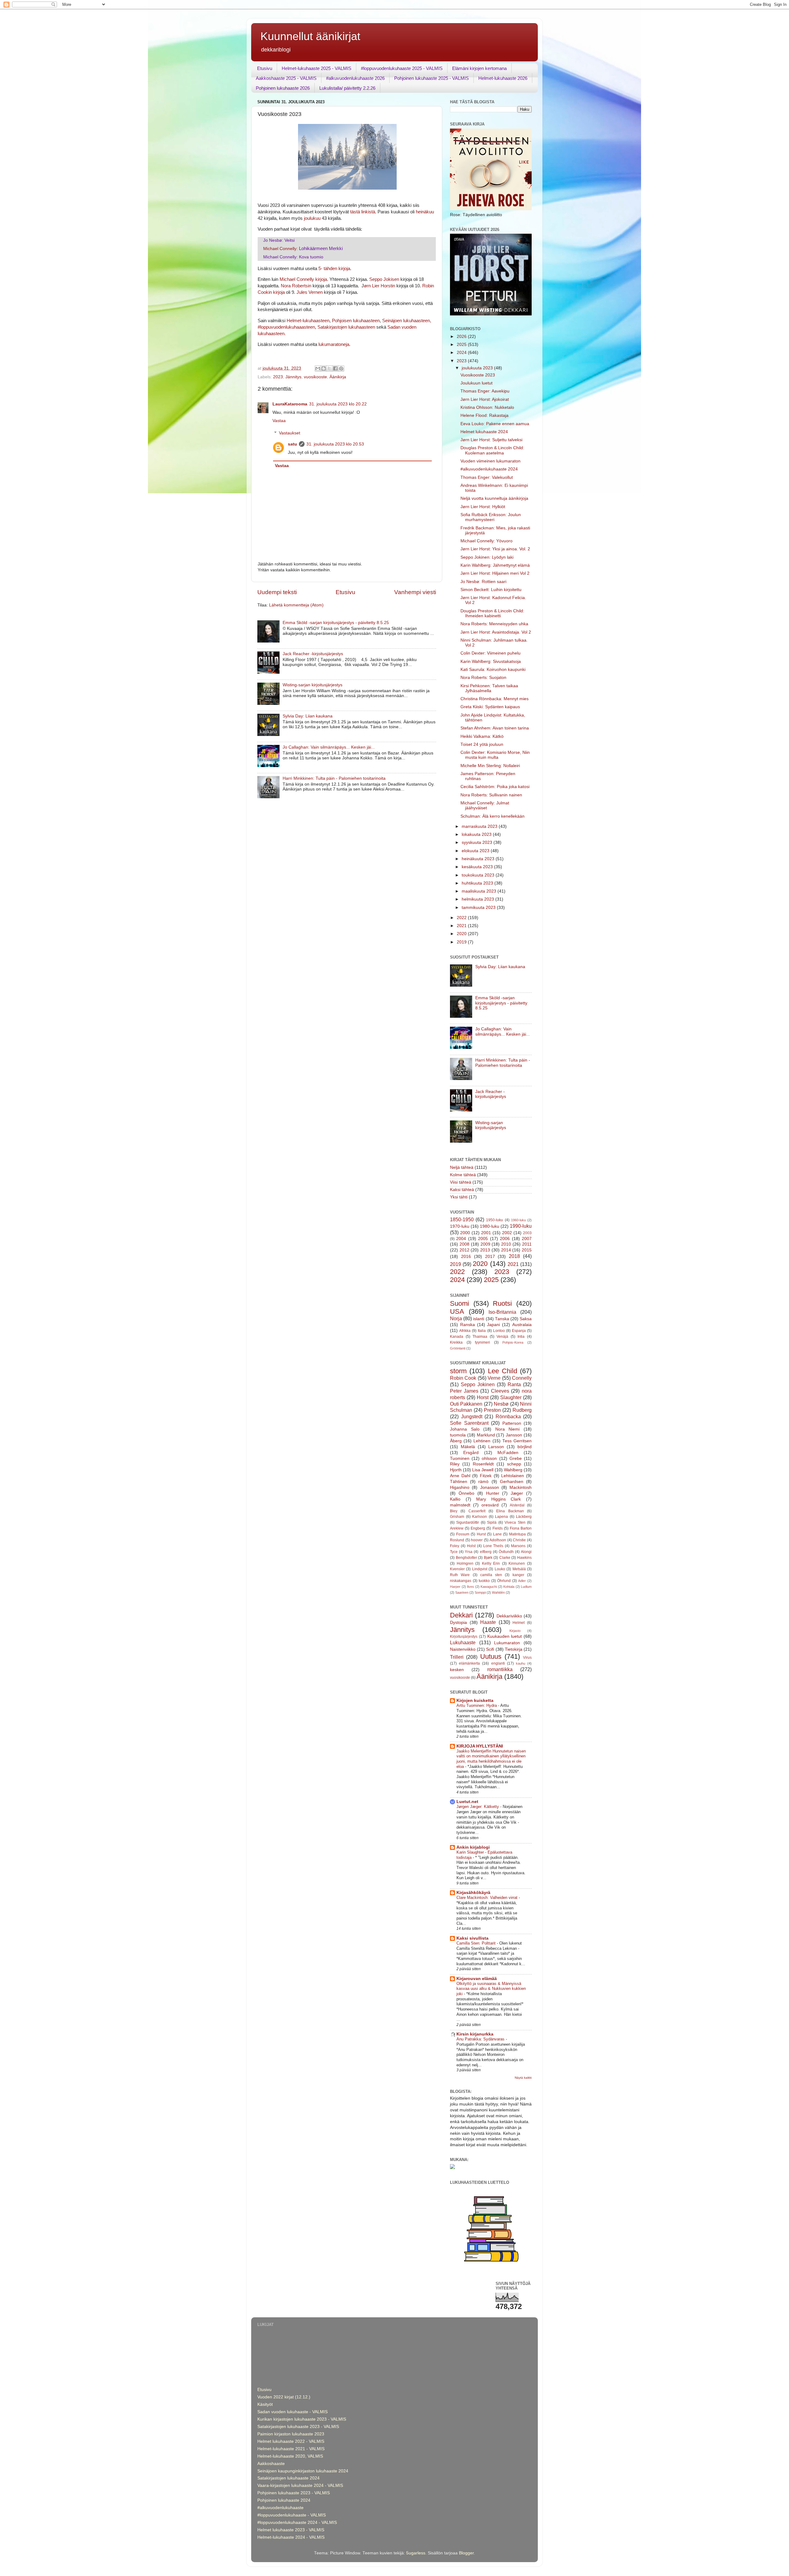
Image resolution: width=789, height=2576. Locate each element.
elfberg (486, 1552)
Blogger (466, 2553)
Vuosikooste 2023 (478, 375)
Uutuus (491, 1656)
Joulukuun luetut (476, 383)
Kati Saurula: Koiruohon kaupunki (493, 670)
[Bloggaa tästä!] (324, 368)
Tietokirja (514, 1649)
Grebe (516, 1459)
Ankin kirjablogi (473, 1847)
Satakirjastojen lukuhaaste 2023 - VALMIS (298, 2427)
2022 (462, 918)
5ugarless (416, 2553)
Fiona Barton (521, 1528)
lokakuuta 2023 (477, 834)
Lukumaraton (507, 1643)
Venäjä (502, 1337)
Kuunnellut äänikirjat (310, 36)
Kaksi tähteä (462, 1190)
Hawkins (524, 1558)
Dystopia (458, 1623)
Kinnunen (517, 1563)
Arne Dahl (460, 1476)
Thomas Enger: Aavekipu (485, 391)
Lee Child (503, 1371)
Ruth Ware (460, 1575)
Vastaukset (290, 433)
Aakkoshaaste (271, 2464)
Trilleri (457, 1657)
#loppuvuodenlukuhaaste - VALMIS (292, 2515)
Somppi (480, 1592)
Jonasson (490, 1487)
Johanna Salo (465, 1429)
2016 (466, 1257)
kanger (518, 1575)
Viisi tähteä (461, 1182)
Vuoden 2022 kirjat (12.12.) (284, 2397)
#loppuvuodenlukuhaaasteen (286, 327)
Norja (456, 1318)
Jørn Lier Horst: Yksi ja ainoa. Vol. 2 (495, 549)
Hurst (481, 1534)
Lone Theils (493, 1546)
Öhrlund (504, 1581)
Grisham (457, 1517)
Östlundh (506, 1552)
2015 (527, 1250)
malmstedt (460, 1505)
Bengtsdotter (466, 1558)
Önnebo (466, 1493)
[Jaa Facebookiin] (335, 368)
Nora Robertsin (296, 286)
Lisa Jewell (483, 1470)
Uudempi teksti (277, 592)
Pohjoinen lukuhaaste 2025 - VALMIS (431, 78)
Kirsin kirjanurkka (475, 2034)
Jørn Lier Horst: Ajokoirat (485, 399)
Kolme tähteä (463, 1175)
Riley (455, 1464)
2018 (514, 1256)
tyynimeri (482, 1342)
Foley (455, 1546)
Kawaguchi (489, 1587)
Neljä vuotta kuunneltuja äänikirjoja (494, 498)
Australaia (522, 1325)
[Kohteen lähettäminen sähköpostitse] (318, 368)
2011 (527, 1244)
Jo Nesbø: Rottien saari (483, 582)
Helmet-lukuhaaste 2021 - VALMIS (291, 2449)
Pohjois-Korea (513, 1342)
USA (457, 1311)
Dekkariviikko (509, 1616)
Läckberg (524, 1517)
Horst (483, 1397)
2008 (464, 1244)
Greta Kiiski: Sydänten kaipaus (490, 707)
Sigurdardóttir (468, 1522)
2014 (506, 1250)
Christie (519, 1540)
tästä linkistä (363, 212)
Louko (500, 1569)
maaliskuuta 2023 (480, 891)
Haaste (488, 1622)
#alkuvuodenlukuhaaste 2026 (355, 78)
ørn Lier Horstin (380, 286)
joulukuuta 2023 (478, 368)
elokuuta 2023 (476, 851)
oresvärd (490, 1505)
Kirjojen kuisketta (475, 1701)
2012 (464, 1250)
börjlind (525, 1447)
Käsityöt (265, 2404)
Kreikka (456, 1342)
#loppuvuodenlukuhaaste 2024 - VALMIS (297, 2523)
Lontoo (499, 1331)
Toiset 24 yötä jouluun (482, 744)
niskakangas (461, 1581)
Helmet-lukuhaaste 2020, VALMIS (290, 2456)
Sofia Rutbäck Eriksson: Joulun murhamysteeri (491, 517)
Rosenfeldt (483, 1464)
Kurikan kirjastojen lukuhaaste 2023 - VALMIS (302, 2419)
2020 (462, 934)
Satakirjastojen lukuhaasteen (346, 327)
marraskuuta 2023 (480, 826)
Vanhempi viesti (415, 592)
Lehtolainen (513, 1476)
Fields (498, 1528)
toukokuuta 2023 (479, 875)
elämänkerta (469, 1663)
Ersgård (471, 1453)
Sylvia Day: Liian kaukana (308, 716)
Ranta (514, 1384)
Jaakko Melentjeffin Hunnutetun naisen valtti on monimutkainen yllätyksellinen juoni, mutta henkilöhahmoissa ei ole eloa (491, 1759)
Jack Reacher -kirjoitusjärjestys (313, 654)
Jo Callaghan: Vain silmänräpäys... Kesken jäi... (329, 747)
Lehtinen (482, 1441)
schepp (514, 1464)
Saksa (526, 1319)
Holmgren (465, 1563)
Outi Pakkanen (466, 1404)
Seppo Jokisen (384, 279)
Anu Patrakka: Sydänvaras (481, 2039)
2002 (507, 1233)
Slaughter (511, 1397)
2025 (462, 345)
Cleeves (500, 1391)
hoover (477, 1540)
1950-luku (495, 1220)
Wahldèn (498, 1592)
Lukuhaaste (463, 1642)
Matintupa (517, 1534)
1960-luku (518, 1220)
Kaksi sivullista (472, 1938)
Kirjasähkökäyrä (473, 1893)
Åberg (456, 1441)
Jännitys (293, 377)
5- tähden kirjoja (334, 269)
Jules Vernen (310, 292)
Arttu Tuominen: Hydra (477, 1705)
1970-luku (460, 1226)
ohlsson (489, 1459)
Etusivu (265, 68)
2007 (527, 1239)
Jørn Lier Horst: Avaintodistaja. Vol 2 (496, 632)
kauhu (521, 1663)
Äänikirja (338, 377)
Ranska (468, 1325)
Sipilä (492, 1522)
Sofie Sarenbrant (469, 1423)
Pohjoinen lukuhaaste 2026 (283, 88)
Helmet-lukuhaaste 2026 (503, 78)
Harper (455, 1587)
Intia (521, 1337)
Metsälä (519, 1569)
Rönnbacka (508, 1416)
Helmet (519, 1623)
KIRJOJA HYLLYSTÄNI (480, 1746)
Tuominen (460, 1459)
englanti (498, 1663)
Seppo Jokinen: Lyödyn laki (487, 557)
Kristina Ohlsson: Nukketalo (487, 407)
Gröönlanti (458, 1348)
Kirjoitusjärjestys (464, 1637)
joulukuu (312, 218)
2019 (462, 942)
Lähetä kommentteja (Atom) (296, 605)
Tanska (502, 1319)
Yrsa (469, 1552)
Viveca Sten (515, 1522)
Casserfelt (477, 1511)
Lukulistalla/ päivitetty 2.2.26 (347, 88)
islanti (479, 1319)
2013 (485, 1250)
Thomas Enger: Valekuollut (487, 477)
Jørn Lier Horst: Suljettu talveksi (491, 440)
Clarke (505, 1558)
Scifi (490, 1649)
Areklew (457, 1528)
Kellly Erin (491, 1563)
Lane (497, 1534)
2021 (462, 926)
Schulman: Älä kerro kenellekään (493, 816)
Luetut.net (467, 1802)
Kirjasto (515, 1631)
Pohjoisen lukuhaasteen (356, 321)
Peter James (464, 1391)
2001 (486, 1233)
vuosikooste (315, 377)
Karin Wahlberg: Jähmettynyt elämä (495, 565)
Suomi (460, 1303)
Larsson (496, 1447)
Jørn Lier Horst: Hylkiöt (483, 507)
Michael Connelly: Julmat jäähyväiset (485, 805)
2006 (505, 1239)
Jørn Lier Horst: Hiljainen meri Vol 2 (495, 573)
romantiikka (500, 1669)
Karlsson (480, 1517)
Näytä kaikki (523, 2078)
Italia (482, 1331)
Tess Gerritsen (517, 1441)
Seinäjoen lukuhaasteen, (407, 321)
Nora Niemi (508, 1429)
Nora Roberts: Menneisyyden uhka (494, 624)
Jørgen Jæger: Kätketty (478, 1807)
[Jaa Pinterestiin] (341, 368)
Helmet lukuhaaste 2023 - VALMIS (291, 2530)
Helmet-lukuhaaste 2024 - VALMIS (291, 2537)
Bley (454, 1511)
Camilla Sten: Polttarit (477, 1943)
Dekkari (461, 1615)
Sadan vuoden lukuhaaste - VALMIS (292, 2412)
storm (458, 1371)
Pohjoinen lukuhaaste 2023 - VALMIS (294, 2493)
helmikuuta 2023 (478, 899)
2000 (465, 1233)
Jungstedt (472, 1416)
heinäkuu (425, 212)
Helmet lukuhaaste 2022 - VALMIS (291, 2441)
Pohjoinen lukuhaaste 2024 (284, 2500)
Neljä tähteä (462, 1167)
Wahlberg (513, 1470)
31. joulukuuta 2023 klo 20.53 (335, 444)
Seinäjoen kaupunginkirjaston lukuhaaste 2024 (303, 2471)
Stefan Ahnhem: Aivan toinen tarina (495, 728)
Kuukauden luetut (505, 1636)
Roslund (457, 1540)
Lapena (501, 1517)
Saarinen (462, 1592)
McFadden (508, 1453)
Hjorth (456, 1470)
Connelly (522, 1378)
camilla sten (491, 1575)
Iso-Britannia (502, 1312)
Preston (492, 1410)
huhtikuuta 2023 (478, 883)
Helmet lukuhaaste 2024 (484, 432)
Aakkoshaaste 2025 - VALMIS (286, 78)
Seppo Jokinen (478, 1384)
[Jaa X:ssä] (329, 368)
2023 (278, 377)
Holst (471, 1546)
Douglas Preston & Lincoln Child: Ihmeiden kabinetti (492, 613)
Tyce (454, 1552)
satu (292, 444)
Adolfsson (498, 1540)
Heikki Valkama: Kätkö (482, 736)
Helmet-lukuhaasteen (307, 321)
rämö (483, 1482)
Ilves (470, 1587)
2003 (527, 1233)
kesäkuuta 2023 (478, 867)
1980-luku (490, 1226)
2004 (461, 1239)
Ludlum (526, 1587)
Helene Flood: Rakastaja (484, 415)
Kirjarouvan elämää (477, 1979)
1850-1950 (462, 1219)
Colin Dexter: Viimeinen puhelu (491, 653)
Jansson (514, 1435)
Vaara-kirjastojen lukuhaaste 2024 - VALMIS (300, 2486)
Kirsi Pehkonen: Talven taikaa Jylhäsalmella (489, 688)
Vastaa (279, 421)
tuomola (458, 1435)
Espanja (519, 1331)
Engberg (478, 1528)
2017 (490, 1257)
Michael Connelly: (303, 249)
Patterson (512, 1423)
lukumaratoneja (334, 344)
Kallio (455, 1499)
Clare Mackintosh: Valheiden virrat (488, 1898)
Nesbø (501, 1404)
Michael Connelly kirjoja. (304, 279)
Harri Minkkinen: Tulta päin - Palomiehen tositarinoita (334, 778)
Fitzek (486, 1476)
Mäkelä (468, 1447)
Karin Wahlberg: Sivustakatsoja (491, 661)
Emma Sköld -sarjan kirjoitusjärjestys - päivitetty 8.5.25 (336, 623)
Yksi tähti (459, 1197)
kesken (457, 1670)
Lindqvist (480, 1569)
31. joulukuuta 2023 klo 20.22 (338, 404)
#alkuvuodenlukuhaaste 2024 (489, 469)
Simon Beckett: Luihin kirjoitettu (491, 590)
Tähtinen (459, 1482)
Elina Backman (510, 1511)
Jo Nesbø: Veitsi (279, 240)
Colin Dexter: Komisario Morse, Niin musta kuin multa (495, 755)
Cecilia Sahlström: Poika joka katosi (495, 787)
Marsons (518, 1546)
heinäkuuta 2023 (479, 859)
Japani (493, 1325)
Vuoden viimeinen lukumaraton (491, 461)
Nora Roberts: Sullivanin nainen (491, 795)
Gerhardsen (512, 1482)
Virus (527, 1658)
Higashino (460, 1487)
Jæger (517, 1493)
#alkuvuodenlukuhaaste (280, 2508)
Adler (522, 1581)
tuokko (484, 1581)
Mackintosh (521, 1487)
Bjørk (488, 1558)
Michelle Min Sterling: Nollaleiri (490, 766)
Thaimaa (480, 1337)
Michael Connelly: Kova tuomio (293, 257)
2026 (462, 337)
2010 (506, 1244)
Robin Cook (463, 1378)
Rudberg (522, 1410)
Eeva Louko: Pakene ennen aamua (495, 424)
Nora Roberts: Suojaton (483, 678)
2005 (483, 1239)
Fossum (463, 1534)
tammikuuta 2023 (479, 908)
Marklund (486, 1435)
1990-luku (521, 1226)
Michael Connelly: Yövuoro (486, 541)
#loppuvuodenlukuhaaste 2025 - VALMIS (402, 68)
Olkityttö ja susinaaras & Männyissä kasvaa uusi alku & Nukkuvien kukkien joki (491, 1989)
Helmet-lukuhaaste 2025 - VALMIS (317, 68)
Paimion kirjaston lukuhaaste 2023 (291, 2434)
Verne (494, 1378)
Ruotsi (502, 1303)
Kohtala (509, 1587)
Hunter (493, 1493)
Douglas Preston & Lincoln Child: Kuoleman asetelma (492, 450)
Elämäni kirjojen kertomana (479, 68)
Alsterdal (517, 1505)
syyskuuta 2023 (478, 842)
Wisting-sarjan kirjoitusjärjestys (313, 685)
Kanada (457, 1337)
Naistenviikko (463, 1649)
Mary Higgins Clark (499, 1499)
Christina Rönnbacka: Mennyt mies (495, 699)
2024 (462, 353)
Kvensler (457, 1569)
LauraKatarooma (290, 404)
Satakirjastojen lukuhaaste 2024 (288, 2478)
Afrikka (465, 1331)
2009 (485, 1244)
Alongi (526, 1552)
